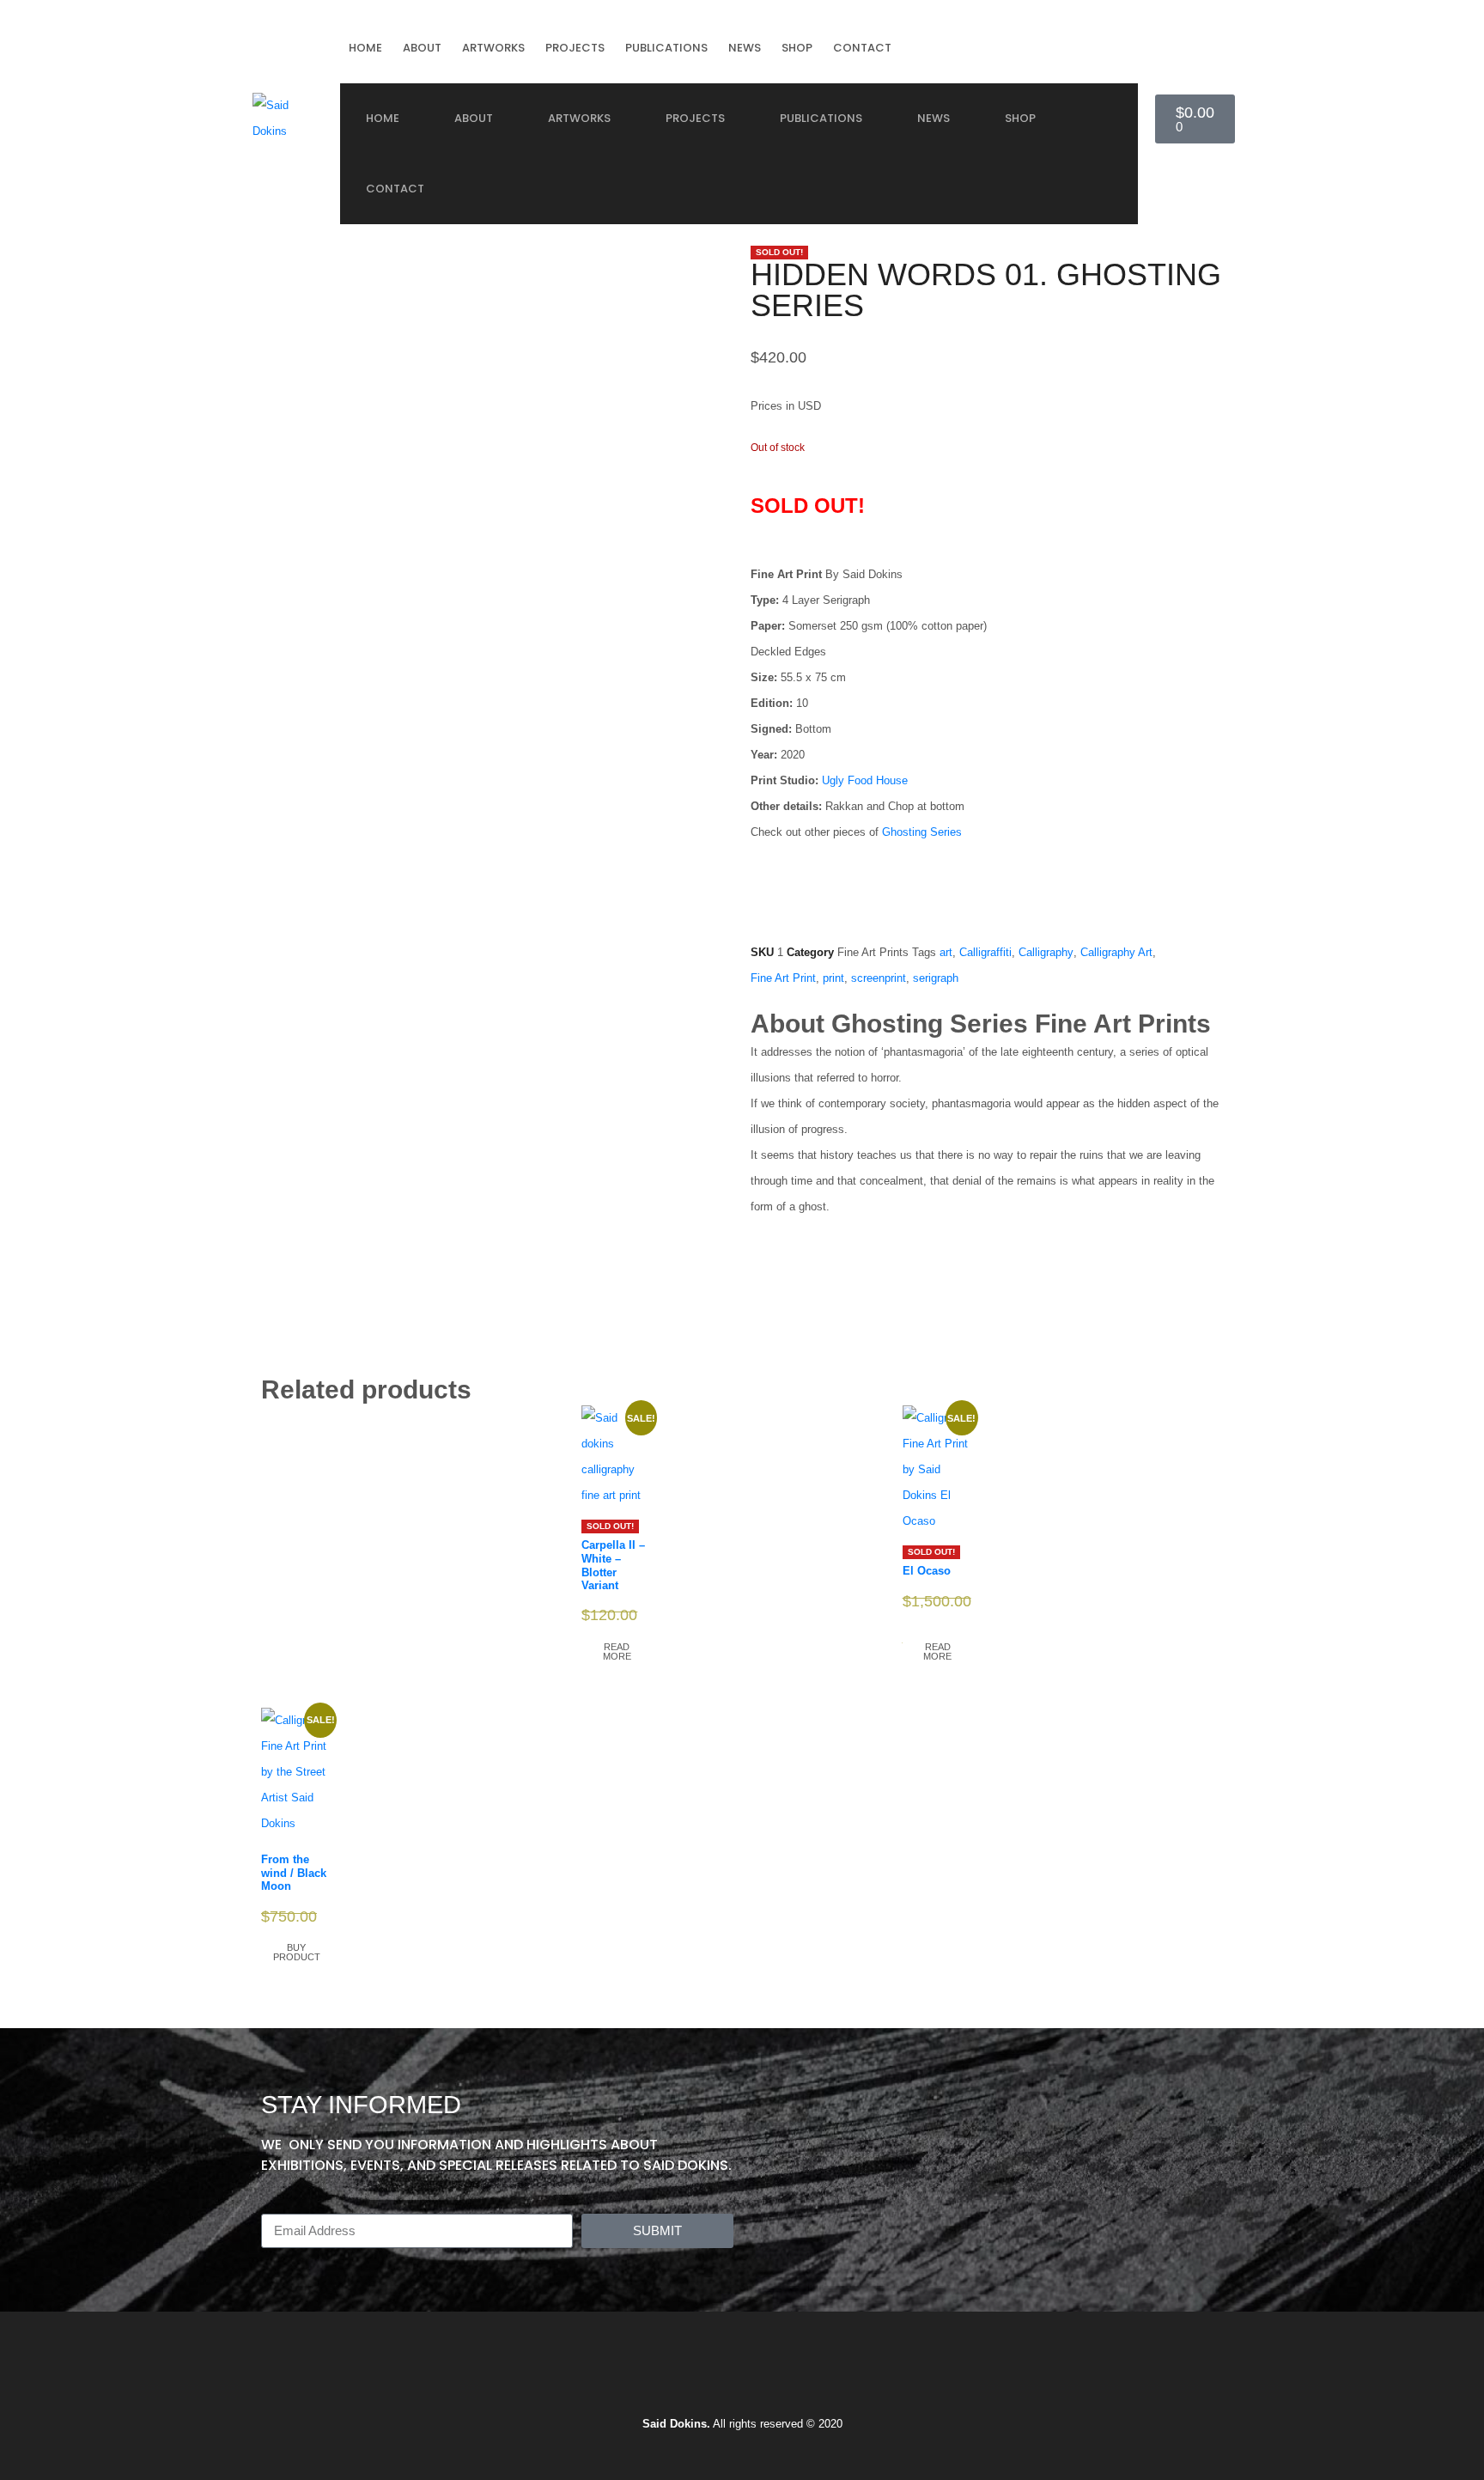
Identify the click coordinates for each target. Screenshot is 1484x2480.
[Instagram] (666, 2376)
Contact (862, 48)
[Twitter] (818, 2376)
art (946, 952)
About (422, 48)
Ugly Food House (865, 780)
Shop (797, 48)
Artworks (493, 48)
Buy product (297, 1952)
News (745, 48)
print (833, 978)
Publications (666, 48)
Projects (575, 48)
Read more (617, 1651)
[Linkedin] (768, 2376)
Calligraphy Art (1116, 952)
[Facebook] (717, 2376)
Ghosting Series (922, 832)
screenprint (879, 978)
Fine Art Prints (873, 952)
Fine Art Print (783, 978)
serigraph (936, 978)
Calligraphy (1046, 952)
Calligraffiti (985, 952)
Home (365, 48)
